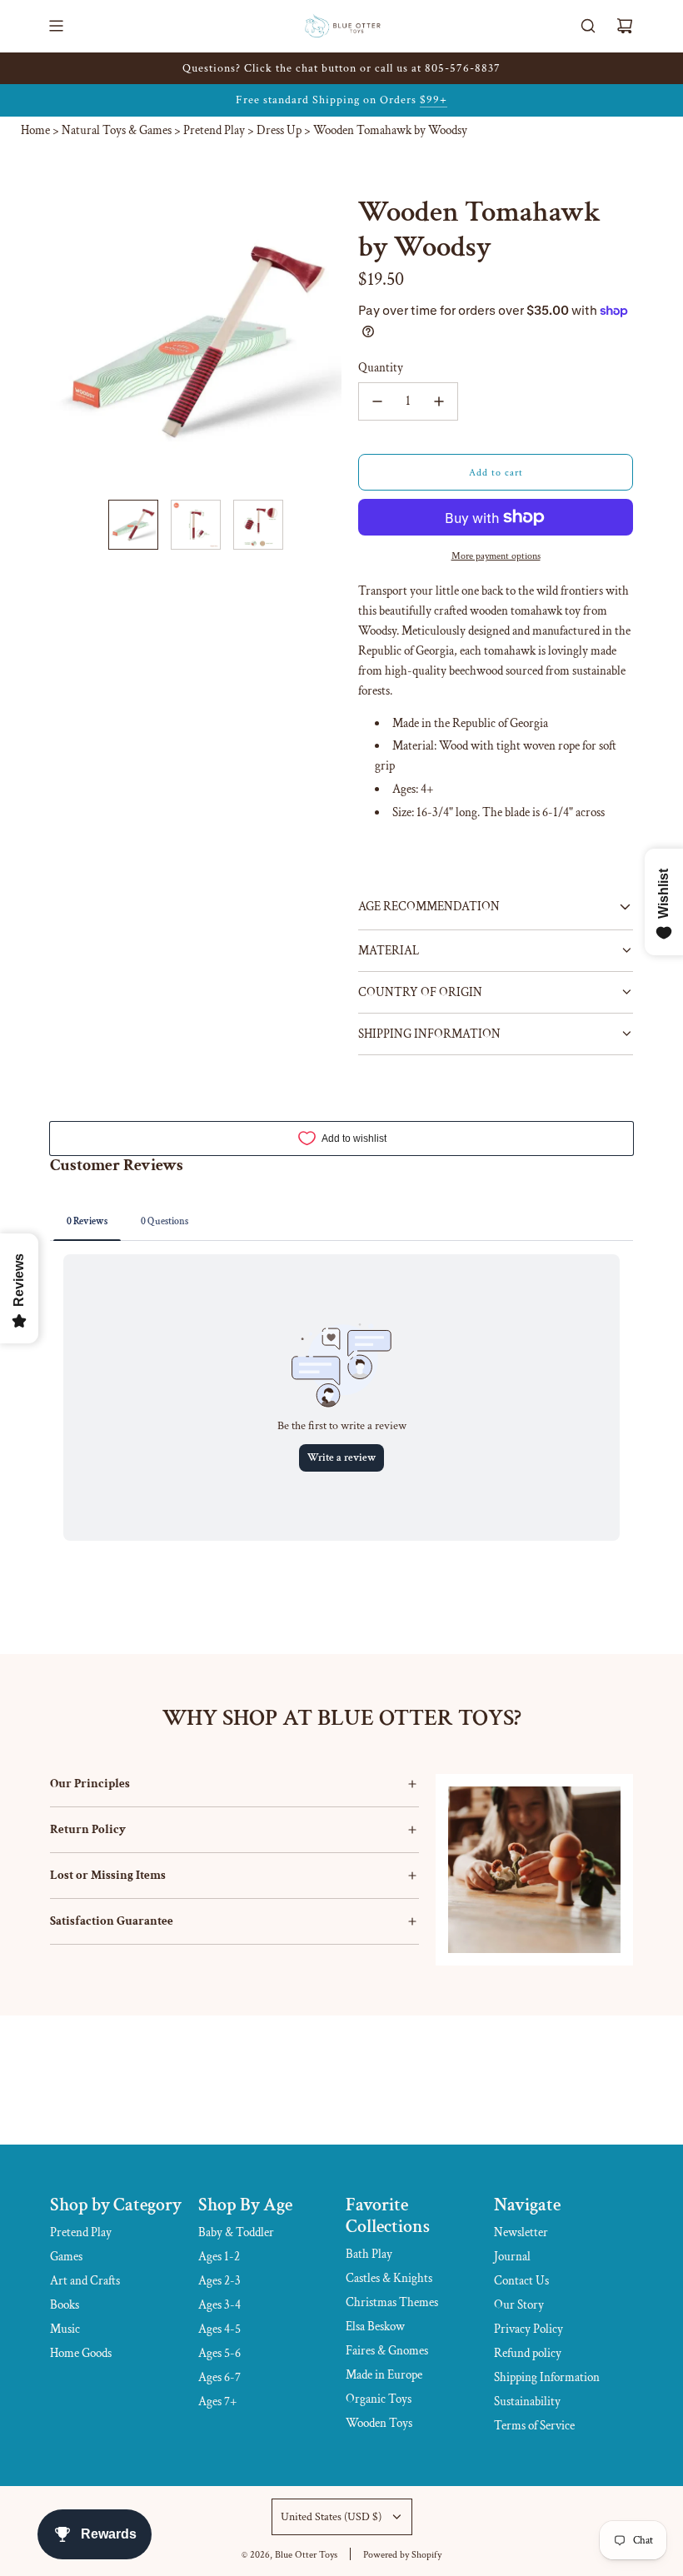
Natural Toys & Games (117, 130)
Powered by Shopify (402, 2555)
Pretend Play (214, 130)
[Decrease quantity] (377, 401)
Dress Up (279, 130)
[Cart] (625, 26)
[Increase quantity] (439, 401)
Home (35, 130)
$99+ (434, 100)
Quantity (381, 368)
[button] (63, 341)
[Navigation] (56, 26)
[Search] (588, 26)
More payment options (496, 556)
